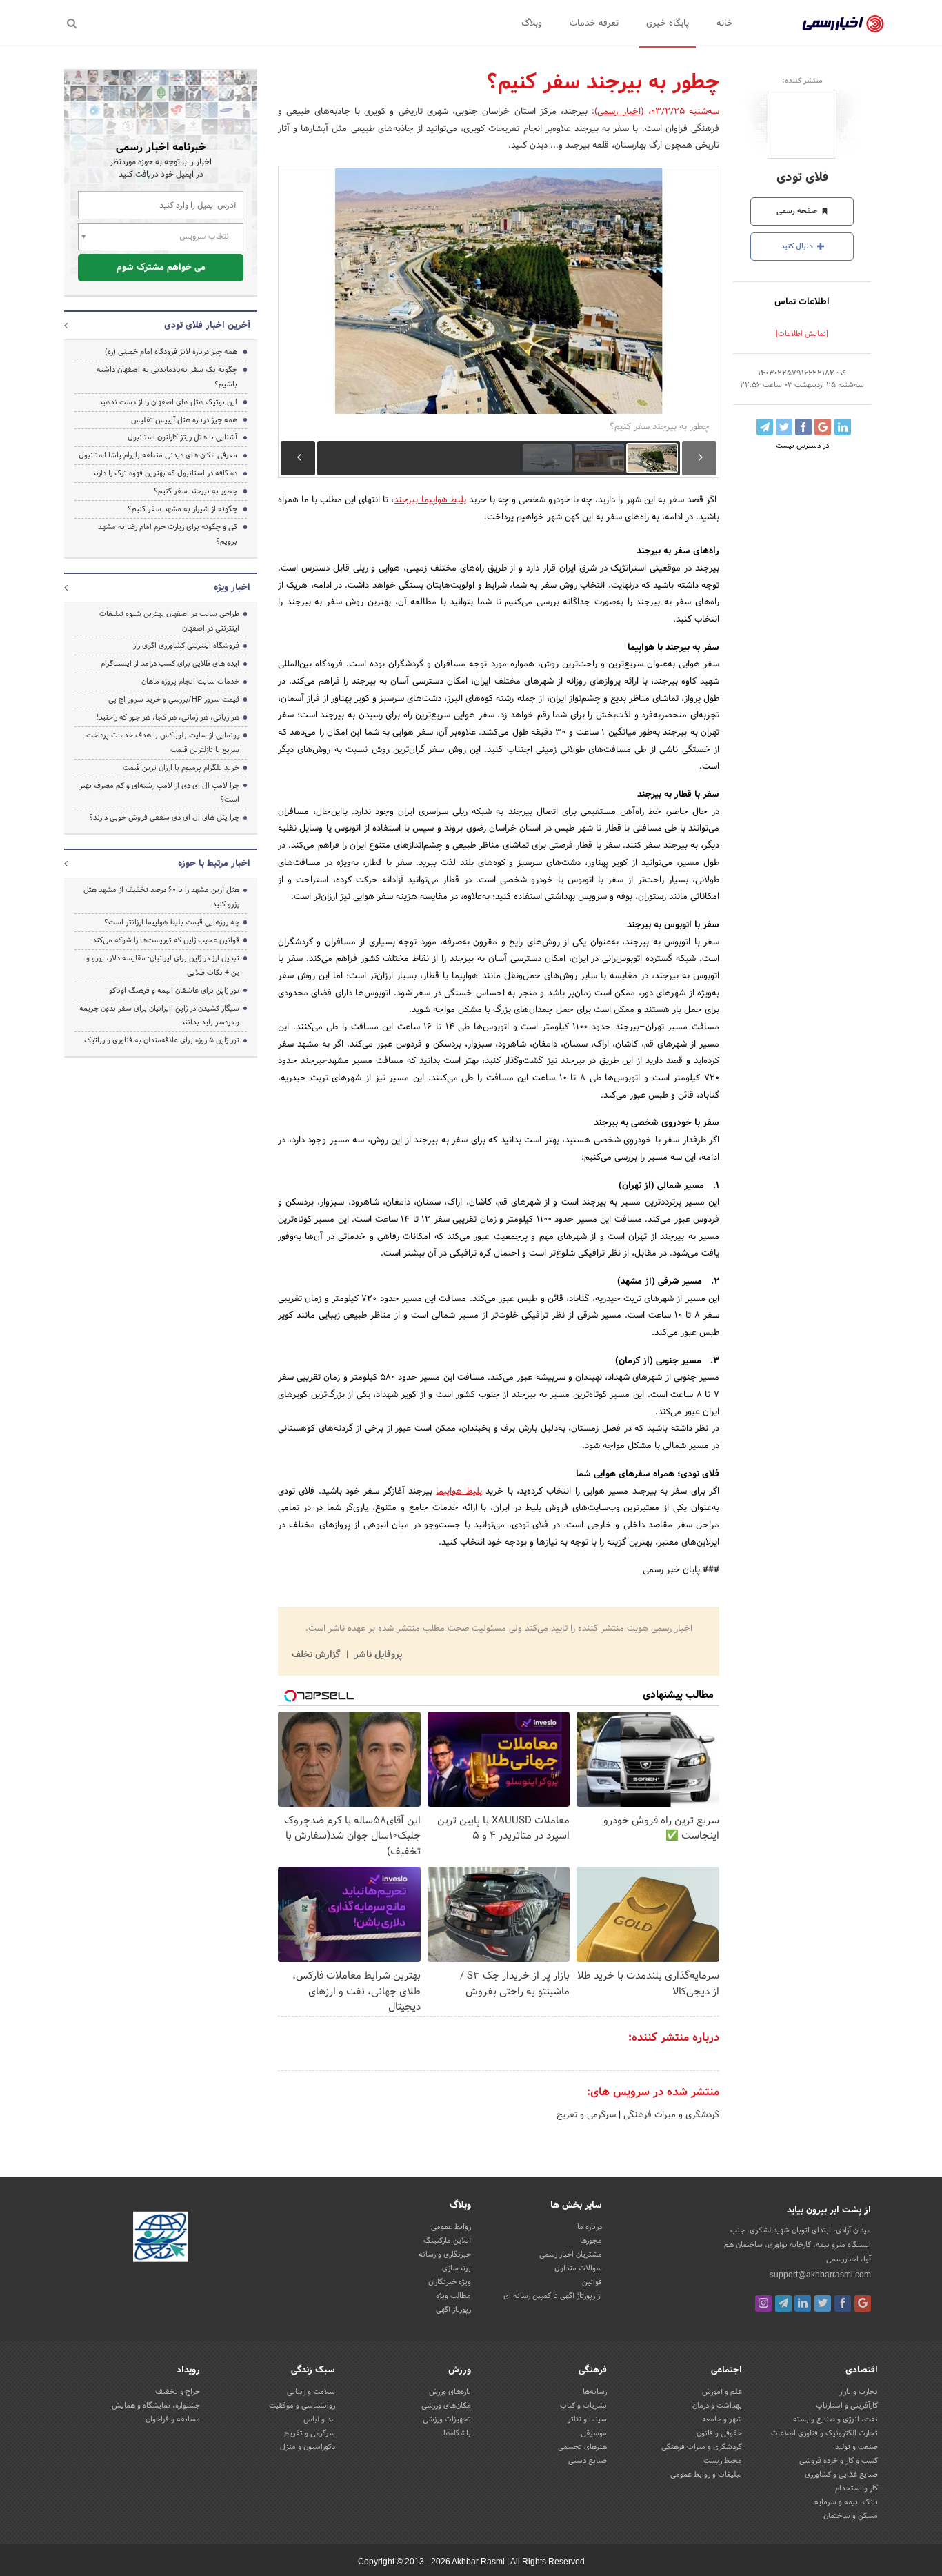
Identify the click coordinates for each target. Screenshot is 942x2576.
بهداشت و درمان (717, 2406)
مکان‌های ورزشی (446, 2406)
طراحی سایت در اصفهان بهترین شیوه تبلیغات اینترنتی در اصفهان (169, 621)
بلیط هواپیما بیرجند (430, 500)
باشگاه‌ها (457, 2433)
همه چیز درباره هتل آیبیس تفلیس (184, 420)
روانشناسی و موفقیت (302, 2406)
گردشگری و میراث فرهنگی (670, 2115)
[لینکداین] (803, 2303)
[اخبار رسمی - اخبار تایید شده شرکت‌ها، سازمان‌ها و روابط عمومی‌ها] (843, 24)
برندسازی (457, 2268)
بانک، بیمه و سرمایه (846, 2502)
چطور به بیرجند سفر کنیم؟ (196, 491)
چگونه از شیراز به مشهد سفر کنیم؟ (182, 509)
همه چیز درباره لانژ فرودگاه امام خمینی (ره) (171, 352)
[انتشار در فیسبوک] (803, 427)
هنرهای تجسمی (582, 2447)
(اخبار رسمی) (619, 112)
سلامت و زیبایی (311, 2392)
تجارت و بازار (859, 2392)
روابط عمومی (451, 2227)
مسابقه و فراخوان (173, 2419)
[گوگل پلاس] (863, 2303)
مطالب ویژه (453, 2296)
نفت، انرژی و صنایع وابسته (835, 2419)
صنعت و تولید (856, 2447)
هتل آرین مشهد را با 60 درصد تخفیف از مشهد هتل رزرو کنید (161, 897)
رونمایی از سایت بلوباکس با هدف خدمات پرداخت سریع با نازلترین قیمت (163, 743)
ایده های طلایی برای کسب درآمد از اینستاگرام (170, 664)
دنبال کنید (798, 246)
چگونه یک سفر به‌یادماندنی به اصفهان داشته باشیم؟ (167, 377)
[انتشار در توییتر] (784, 427)
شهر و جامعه (722, 2419)
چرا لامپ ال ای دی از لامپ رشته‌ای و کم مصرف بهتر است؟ (159, 793)
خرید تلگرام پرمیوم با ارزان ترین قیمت (181, 768)
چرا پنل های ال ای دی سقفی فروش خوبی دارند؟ (164, 818)
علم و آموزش (722, 2392)
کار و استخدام (856, 2488)
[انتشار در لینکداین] (843, 427)
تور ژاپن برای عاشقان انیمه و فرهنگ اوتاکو (174, 991)
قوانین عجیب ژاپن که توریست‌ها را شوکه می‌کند (166, 940)
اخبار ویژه (232, 588)
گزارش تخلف (317, 1655)
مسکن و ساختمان (851, 2516)
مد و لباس (319, 2419)
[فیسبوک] (843, 2303)
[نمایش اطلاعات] (802, 334)
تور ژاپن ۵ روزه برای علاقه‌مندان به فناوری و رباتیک (162, 1040)
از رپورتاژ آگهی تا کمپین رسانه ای (553, 2296)
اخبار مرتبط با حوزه (214, 864)
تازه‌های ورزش (450, 2392)
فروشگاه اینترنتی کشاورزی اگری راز (186, 646)
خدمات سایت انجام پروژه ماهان (190, 682)
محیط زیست (723, 2461)
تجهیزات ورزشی (447, 2419)
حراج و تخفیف (178, 2392)
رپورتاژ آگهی (453, 2310)
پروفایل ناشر (377, 1655)
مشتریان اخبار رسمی (571, 2255)
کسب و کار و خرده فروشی (839, 2461)
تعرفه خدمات (594, 23)
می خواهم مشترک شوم (161, 268)
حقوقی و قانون (719, 2433)
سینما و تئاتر (587, 2419)
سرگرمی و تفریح (586, 2115)
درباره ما (590, 2227)
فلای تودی (802, 178)
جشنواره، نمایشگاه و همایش (156, 2406)
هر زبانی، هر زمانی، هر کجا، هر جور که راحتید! (168, 717)
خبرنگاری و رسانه (445, 2255)
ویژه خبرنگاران (450, 2282)
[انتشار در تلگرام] (765, 427)
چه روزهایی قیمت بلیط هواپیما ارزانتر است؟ (172, 922)
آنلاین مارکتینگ (447, 2241)
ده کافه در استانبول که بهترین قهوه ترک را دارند (164, 473)
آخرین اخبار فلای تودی (207, 326)
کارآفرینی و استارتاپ (847, 2406)
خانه (725, 23)
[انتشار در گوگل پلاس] (823, 427)
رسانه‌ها (595, 2392)
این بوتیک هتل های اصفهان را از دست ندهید (168, 402)
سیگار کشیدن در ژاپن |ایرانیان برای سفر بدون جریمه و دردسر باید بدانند (159, 1016)
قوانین (592, 2282)
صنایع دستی (588, 2461)
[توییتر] (823, 2303)
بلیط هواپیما (459, 1492)
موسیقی (594, 2433)
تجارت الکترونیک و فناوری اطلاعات (824, 2433)
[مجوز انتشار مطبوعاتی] (161, 2239)
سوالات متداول (578, 2268)
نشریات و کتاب (583, 2406)
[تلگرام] (783, 2303)
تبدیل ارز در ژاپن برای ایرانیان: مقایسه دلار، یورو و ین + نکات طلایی (163, 965)
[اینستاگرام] (763, 2303)
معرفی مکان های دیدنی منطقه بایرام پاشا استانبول (158, 455)
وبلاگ (532, 23)
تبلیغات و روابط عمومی (706, 2475)
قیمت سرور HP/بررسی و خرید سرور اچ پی (174, 700)
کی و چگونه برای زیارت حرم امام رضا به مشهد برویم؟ (168, 534)
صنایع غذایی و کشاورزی (841, 2475)
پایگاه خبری (668, 23)
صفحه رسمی (798, 211)
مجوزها (591, 2241)
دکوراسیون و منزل (308, 2447)
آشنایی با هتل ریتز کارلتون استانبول (182, 437)
